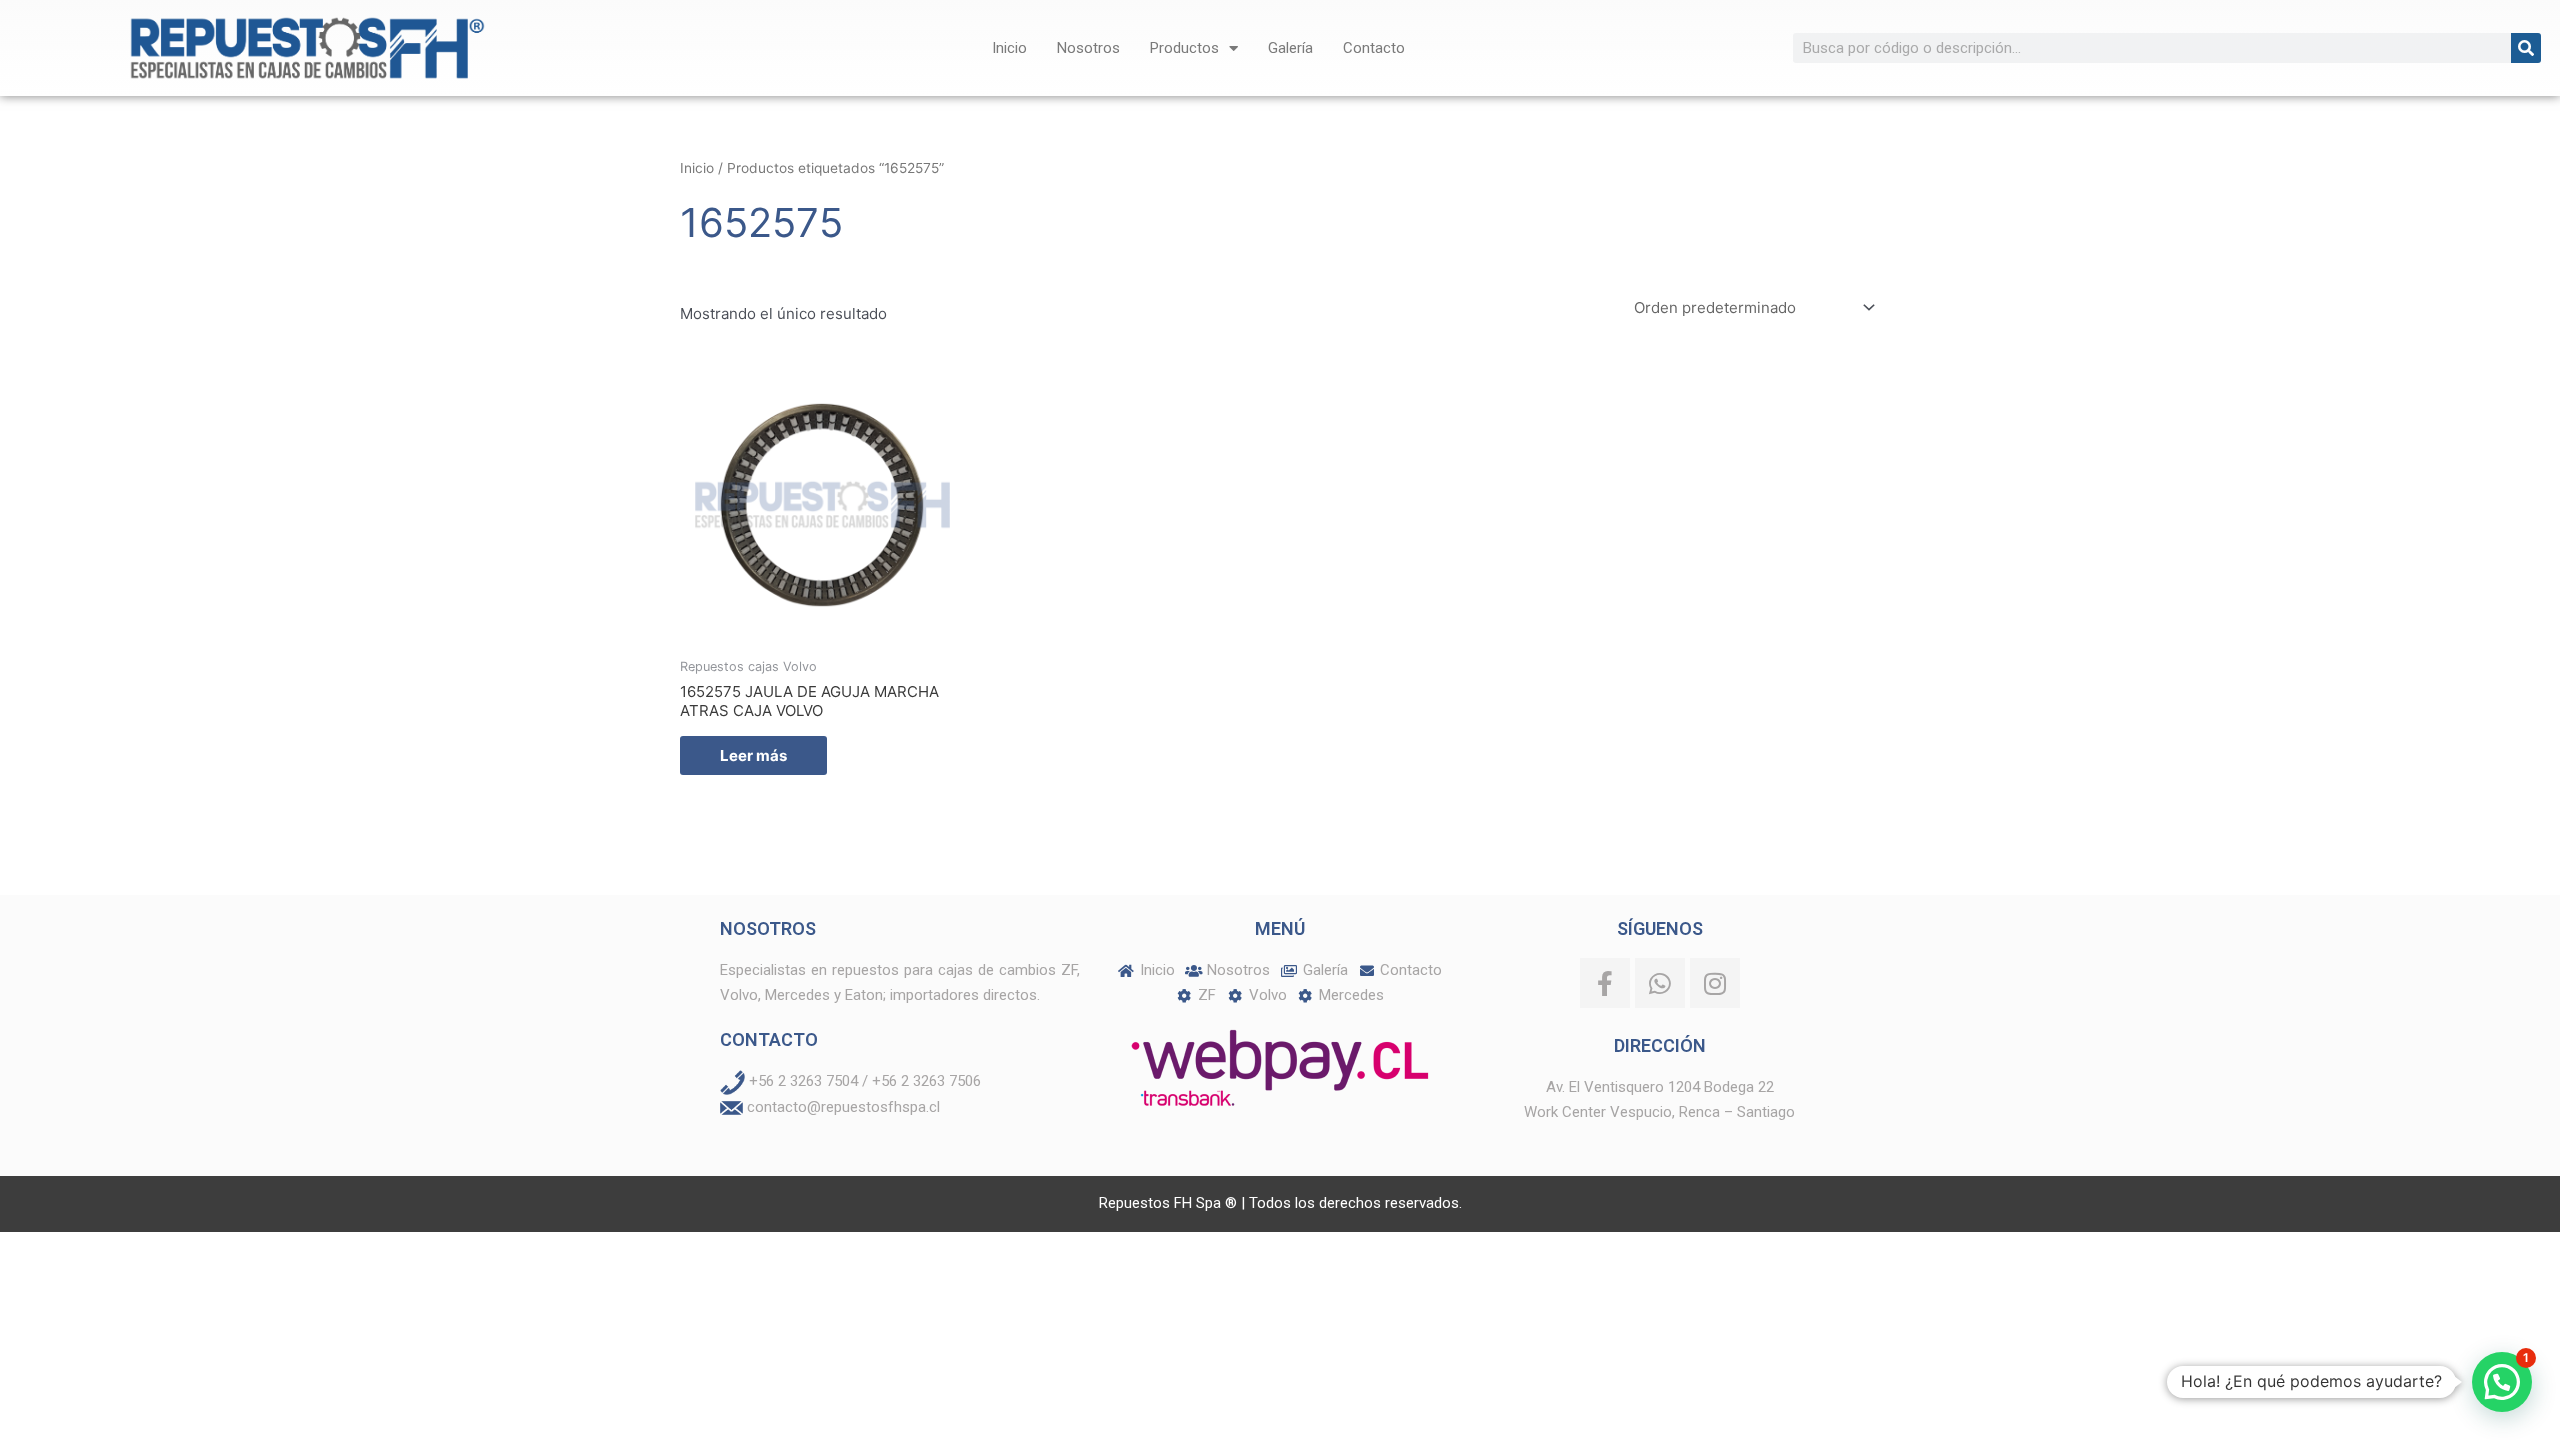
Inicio (1009, 48)
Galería (1290, 48)
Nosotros (1088, 48)
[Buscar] (2526, 48)
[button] (2502, 1382)
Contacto (1374, 48)
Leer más (753, 755)
